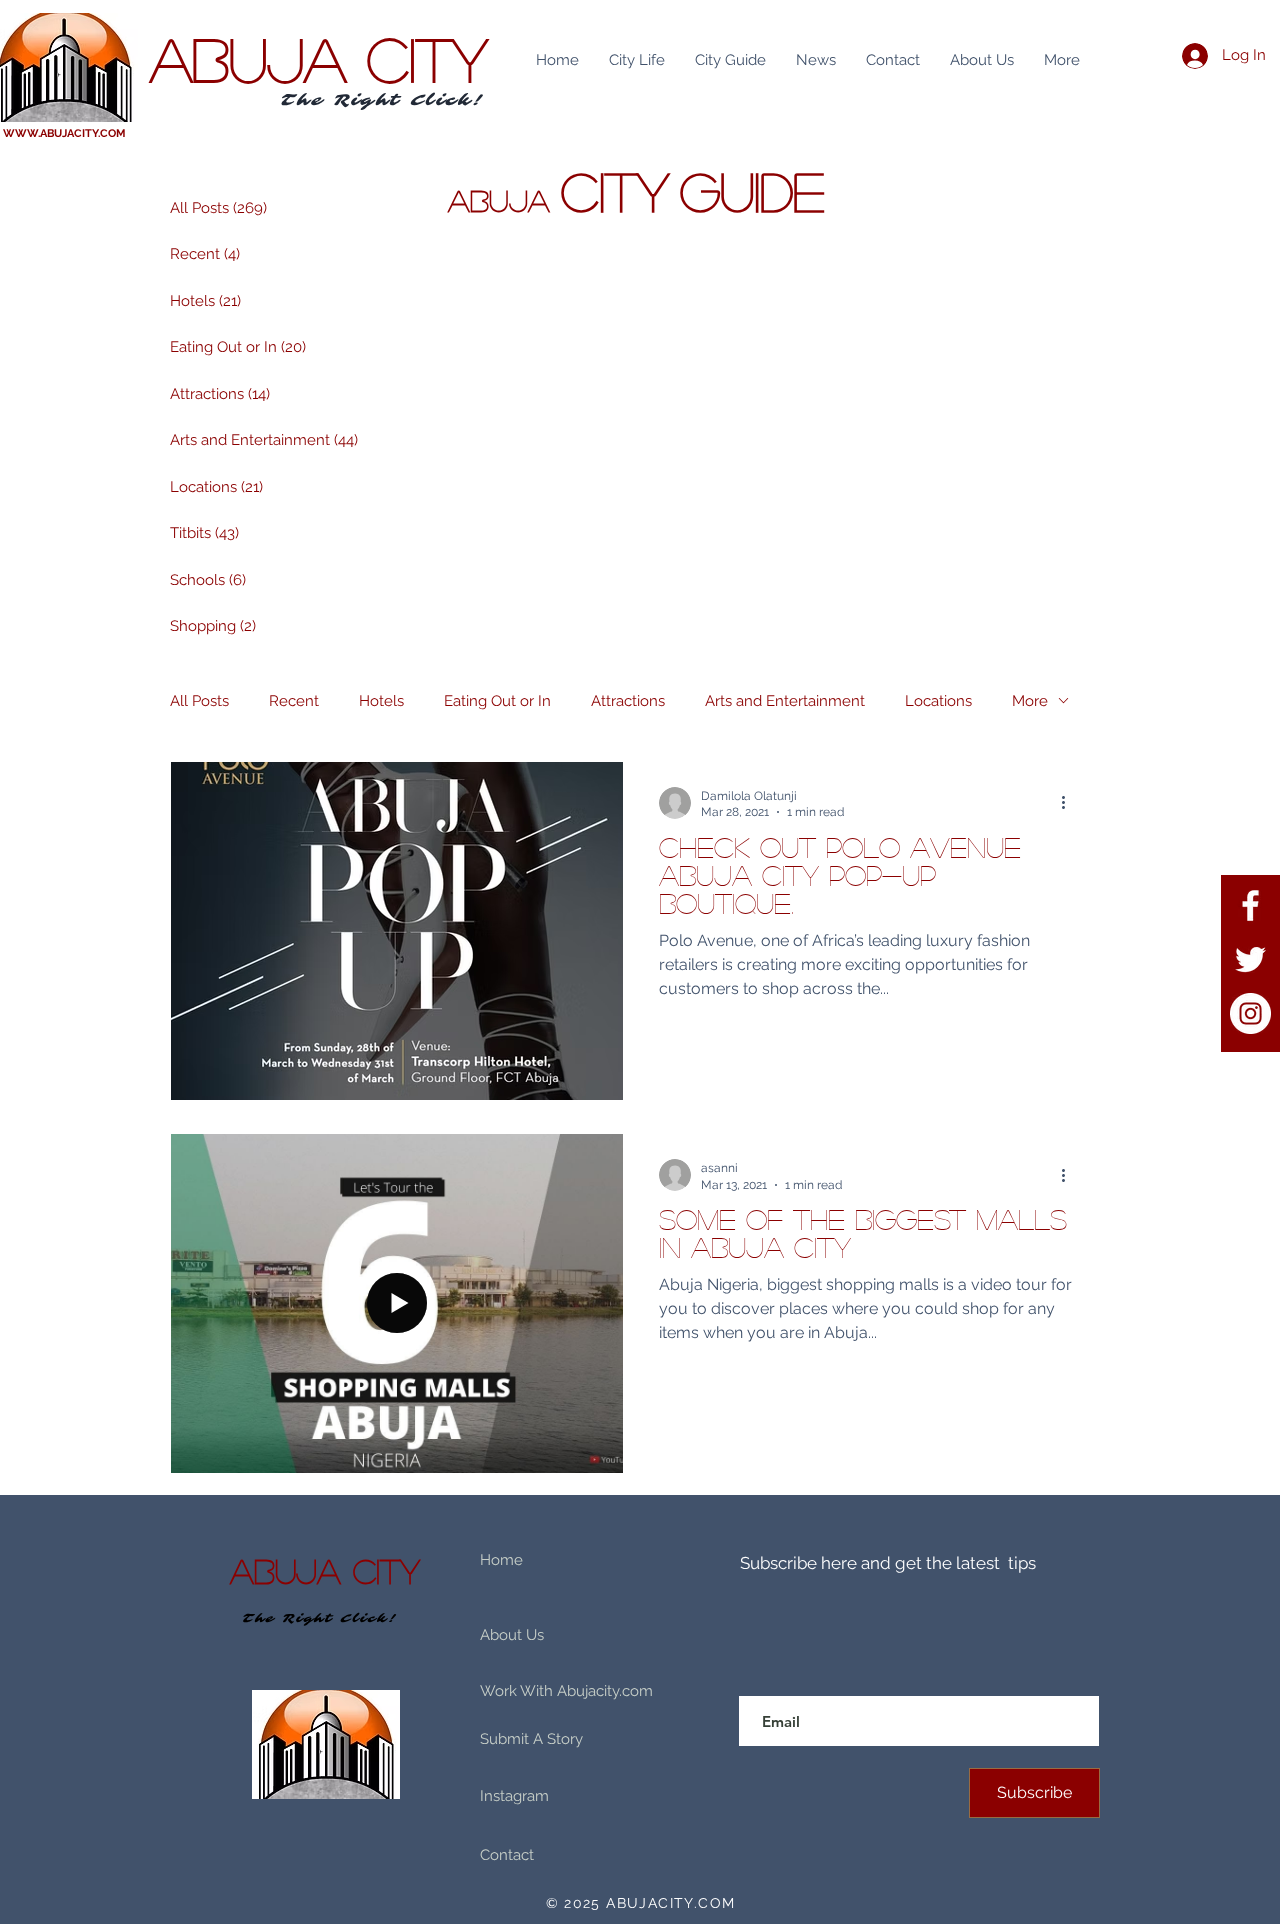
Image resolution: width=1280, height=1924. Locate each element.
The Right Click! (382, 100)
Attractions (628, 701)
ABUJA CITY (319, 58)
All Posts (199, 701)
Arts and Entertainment (785, 701)
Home (501, 1560)
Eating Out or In (497, 701)
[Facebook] (1250, 905)
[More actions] (1070, 803)
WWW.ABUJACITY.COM (64, 133)
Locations (938, 701)
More (1030, 701)
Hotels (381, 701)
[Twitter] (1250, 959)
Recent (294, 701)
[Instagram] (1250, 1013)
